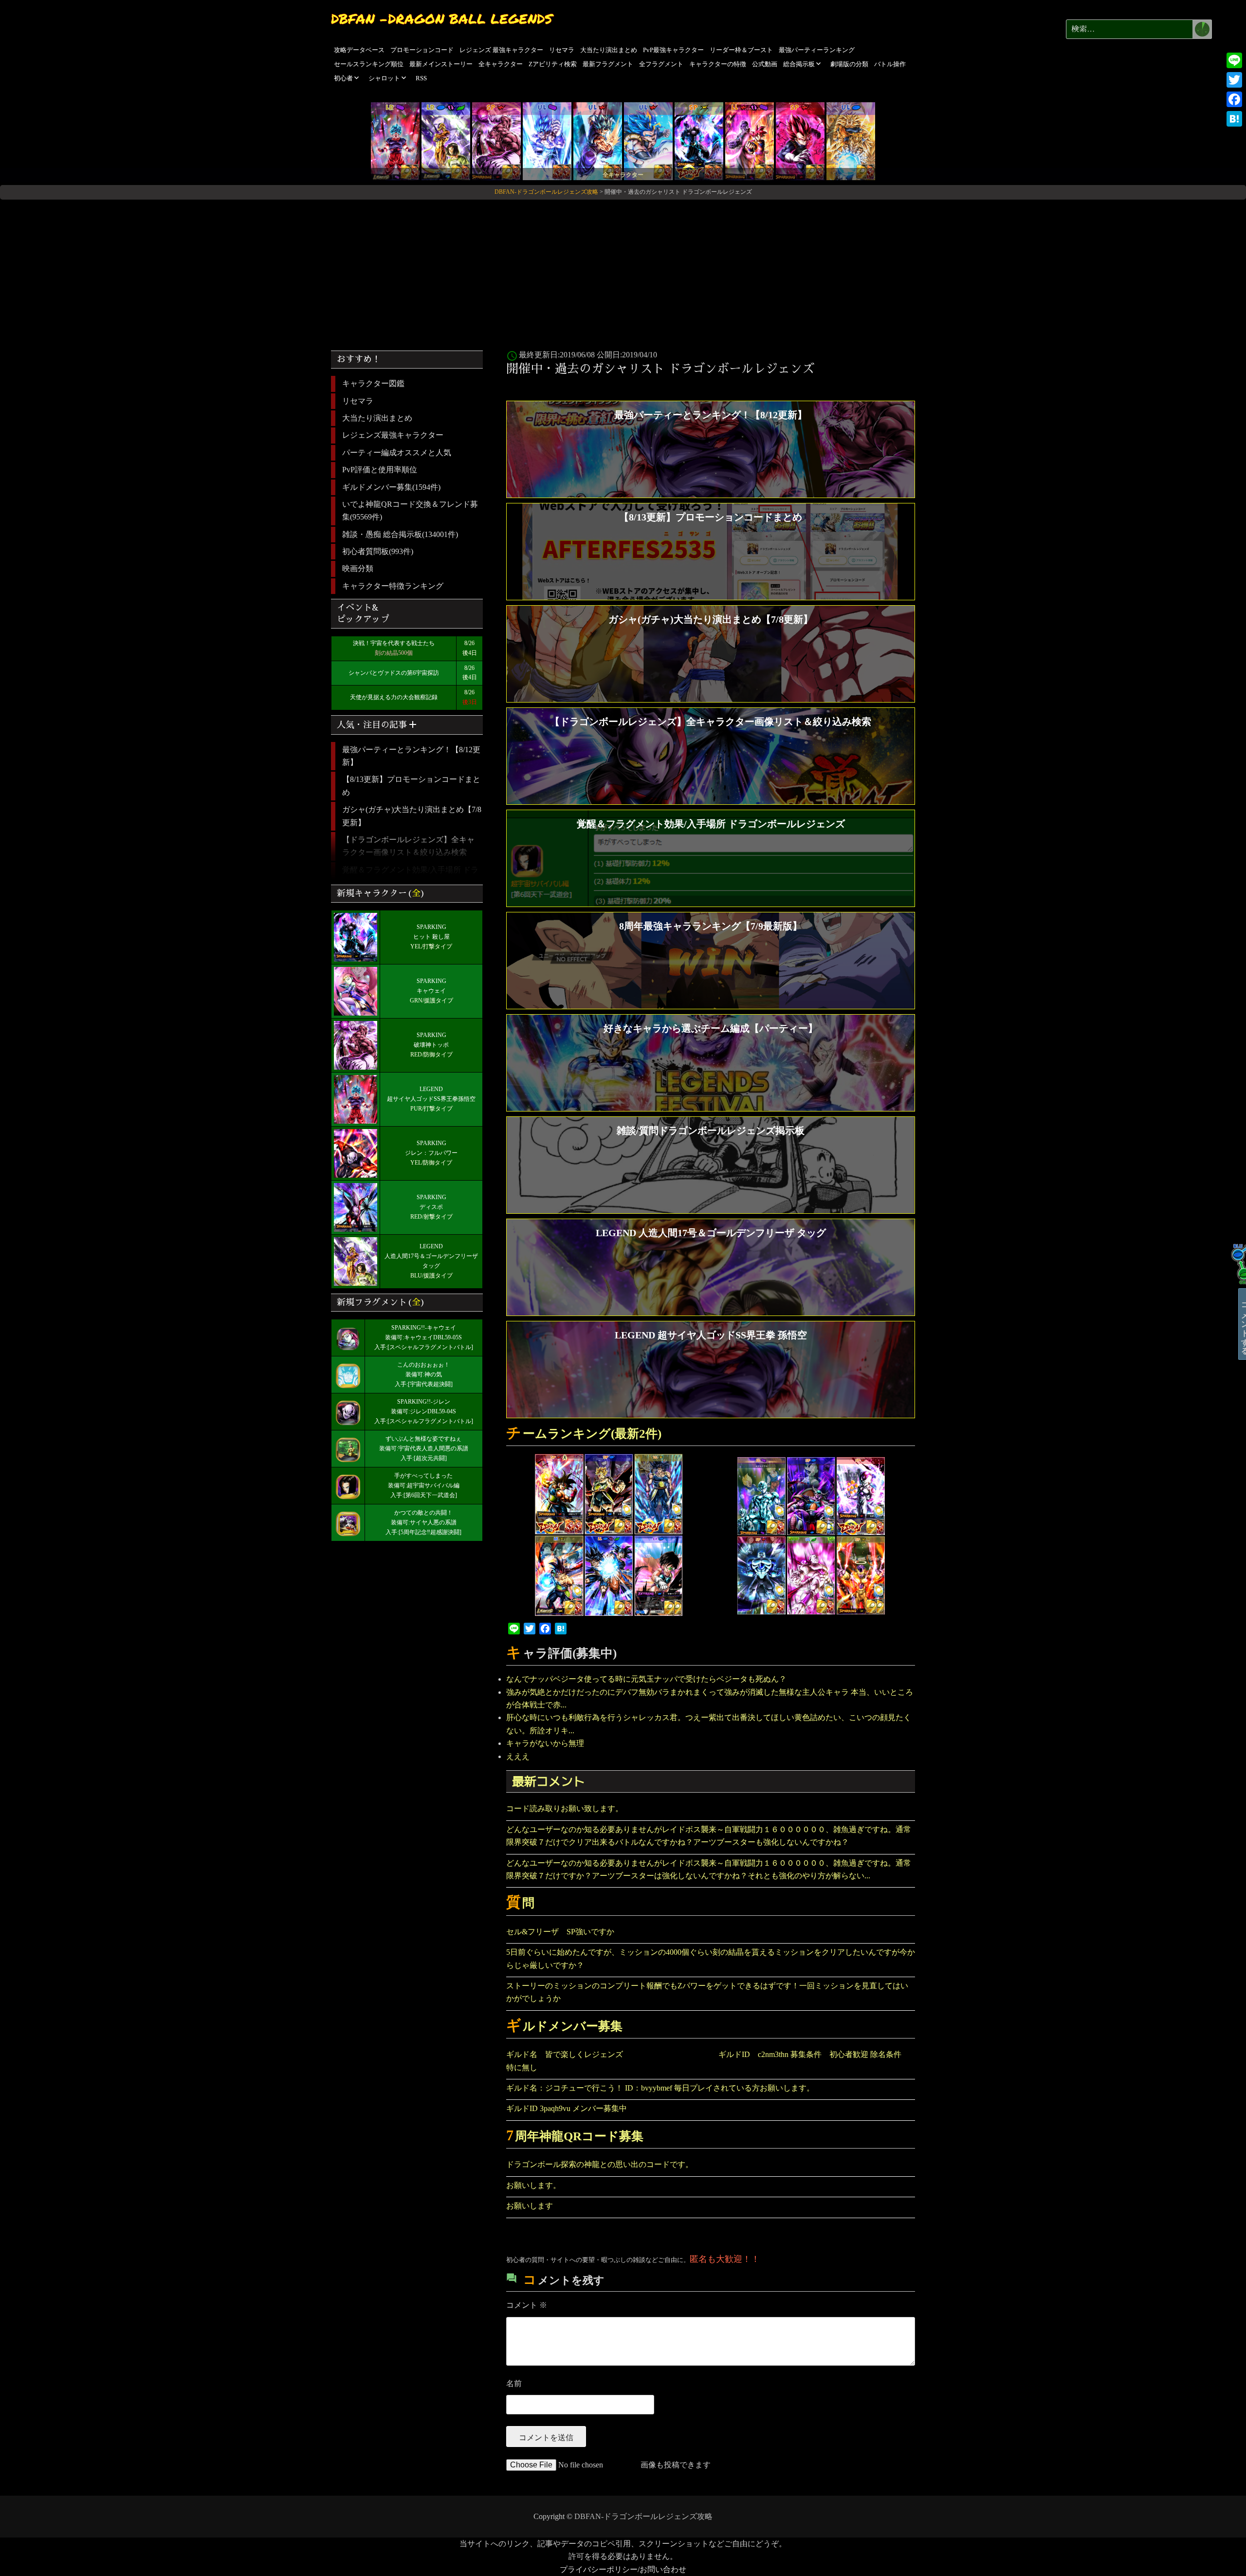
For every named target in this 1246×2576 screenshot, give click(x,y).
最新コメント (549, 1781)
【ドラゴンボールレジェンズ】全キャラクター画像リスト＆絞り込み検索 (408, 846)
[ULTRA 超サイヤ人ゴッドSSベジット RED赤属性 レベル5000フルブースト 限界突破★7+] (598, 140)
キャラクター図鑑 (373, 383)
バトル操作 (890, 64)
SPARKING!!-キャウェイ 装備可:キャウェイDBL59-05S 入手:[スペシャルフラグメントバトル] (424, 1337)
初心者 (343, 78)
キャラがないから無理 (545, 1743)
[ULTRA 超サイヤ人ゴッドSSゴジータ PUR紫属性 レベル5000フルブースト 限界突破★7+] (547, 140)
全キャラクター (501, 64)
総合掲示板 (799, 64)
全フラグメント (661, 64)
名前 (514, 2383)
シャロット (384, 78)
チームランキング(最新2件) (584, 1434)
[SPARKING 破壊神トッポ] (496, 140)
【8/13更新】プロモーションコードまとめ (411, 786)
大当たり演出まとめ (609, 50)
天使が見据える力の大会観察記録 (394, 697)
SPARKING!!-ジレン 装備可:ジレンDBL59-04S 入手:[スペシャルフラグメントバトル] (424, 1411)
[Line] (1234, 60)
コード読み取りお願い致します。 (565, 1808)
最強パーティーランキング (817, 50)
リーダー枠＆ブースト (741, 50)
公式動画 (765, 64)
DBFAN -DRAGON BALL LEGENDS (442, 19)
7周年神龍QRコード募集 (575, 2136)
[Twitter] (1234, 80)
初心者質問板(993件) (378, 551)
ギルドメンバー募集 (564, 2026)
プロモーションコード (422, 50)
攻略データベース (359, 50)
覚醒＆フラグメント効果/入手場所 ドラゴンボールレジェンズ (410, 876)
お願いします (530, 2206)
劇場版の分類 (849, 64)
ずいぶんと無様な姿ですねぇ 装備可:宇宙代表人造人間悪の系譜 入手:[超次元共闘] (424, 1448)
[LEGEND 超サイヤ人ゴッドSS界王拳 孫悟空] (395, 140)
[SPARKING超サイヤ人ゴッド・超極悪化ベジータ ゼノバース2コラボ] (800, 140)
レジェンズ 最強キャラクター (501, 50)
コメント (527, 2305)
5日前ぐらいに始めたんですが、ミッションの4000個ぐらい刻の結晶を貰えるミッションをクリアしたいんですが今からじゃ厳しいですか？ (711, 1958)
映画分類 (358, 568)
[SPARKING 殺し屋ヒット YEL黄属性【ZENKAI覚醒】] (699, 140)
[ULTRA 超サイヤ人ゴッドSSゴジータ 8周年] (648, 140)
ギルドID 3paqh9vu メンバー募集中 (567, 2108)
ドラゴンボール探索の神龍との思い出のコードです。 (600, 2164)
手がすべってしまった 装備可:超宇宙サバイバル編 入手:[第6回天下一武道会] (424, 1485)
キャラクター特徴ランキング (393, 586)
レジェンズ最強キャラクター (393, 435)
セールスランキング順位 (369, 64)
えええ (518, 1756)
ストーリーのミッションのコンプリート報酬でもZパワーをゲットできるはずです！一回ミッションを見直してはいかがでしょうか (707, 1992)
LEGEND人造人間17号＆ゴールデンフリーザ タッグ (431, 1256)
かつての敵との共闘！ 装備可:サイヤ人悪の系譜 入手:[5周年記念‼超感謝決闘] (423, 1522)
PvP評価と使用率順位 (380, 470)
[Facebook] (1234, 99)
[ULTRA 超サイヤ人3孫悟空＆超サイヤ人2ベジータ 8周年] (851, 140)
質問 (520, 1903)
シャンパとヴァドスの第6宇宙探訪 (394, 673)
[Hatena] (1234, 119)
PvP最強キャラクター (673, 50)
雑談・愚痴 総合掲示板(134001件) (400, 534)
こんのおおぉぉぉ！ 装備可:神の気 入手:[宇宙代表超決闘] (424, 1374)
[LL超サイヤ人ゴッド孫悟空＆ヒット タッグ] (750, 140)
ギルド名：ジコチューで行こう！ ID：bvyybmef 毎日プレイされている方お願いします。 (660, 2088)
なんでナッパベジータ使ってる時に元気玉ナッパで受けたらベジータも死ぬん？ (646, 1679)
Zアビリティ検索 (553, 64)
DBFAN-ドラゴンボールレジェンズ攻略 (643, 2516)
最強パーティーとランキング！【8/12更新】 (411, 756)
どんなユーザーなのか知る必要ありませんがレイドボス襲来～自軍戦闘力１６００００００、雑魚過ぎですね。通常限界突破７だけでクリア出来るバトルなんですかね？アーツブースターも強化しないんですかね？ (709, 1836)
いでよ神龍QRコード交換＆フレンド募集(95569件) (410, 510)
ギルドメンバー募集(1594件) (391, 487)
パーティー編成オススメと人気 (397, 453)
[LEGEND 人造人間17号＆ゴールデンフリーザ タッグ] (446, 140)
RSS (421, 78)
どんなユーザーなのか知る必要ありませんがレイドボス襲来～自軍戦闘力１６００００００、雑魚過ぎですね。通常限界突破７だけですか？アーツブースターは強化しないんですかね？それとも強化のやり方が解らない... (709, 1869)
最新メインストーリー (441, 64)
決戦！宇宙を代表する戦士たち (394, 643)
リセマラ (562, 50)
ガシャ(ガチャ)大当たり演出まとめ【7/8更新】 (412, 816)
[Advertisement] (623, 271)
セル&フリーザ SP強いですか (560, 1932)
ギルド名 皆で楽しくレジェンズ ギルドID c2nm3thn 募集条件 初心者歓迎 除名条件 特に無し (708, 2061)
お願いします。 (533, 2185)
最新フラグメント (608, 64)
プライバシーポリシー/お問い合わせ (623, 2569)
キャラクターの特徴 (718, 64)
